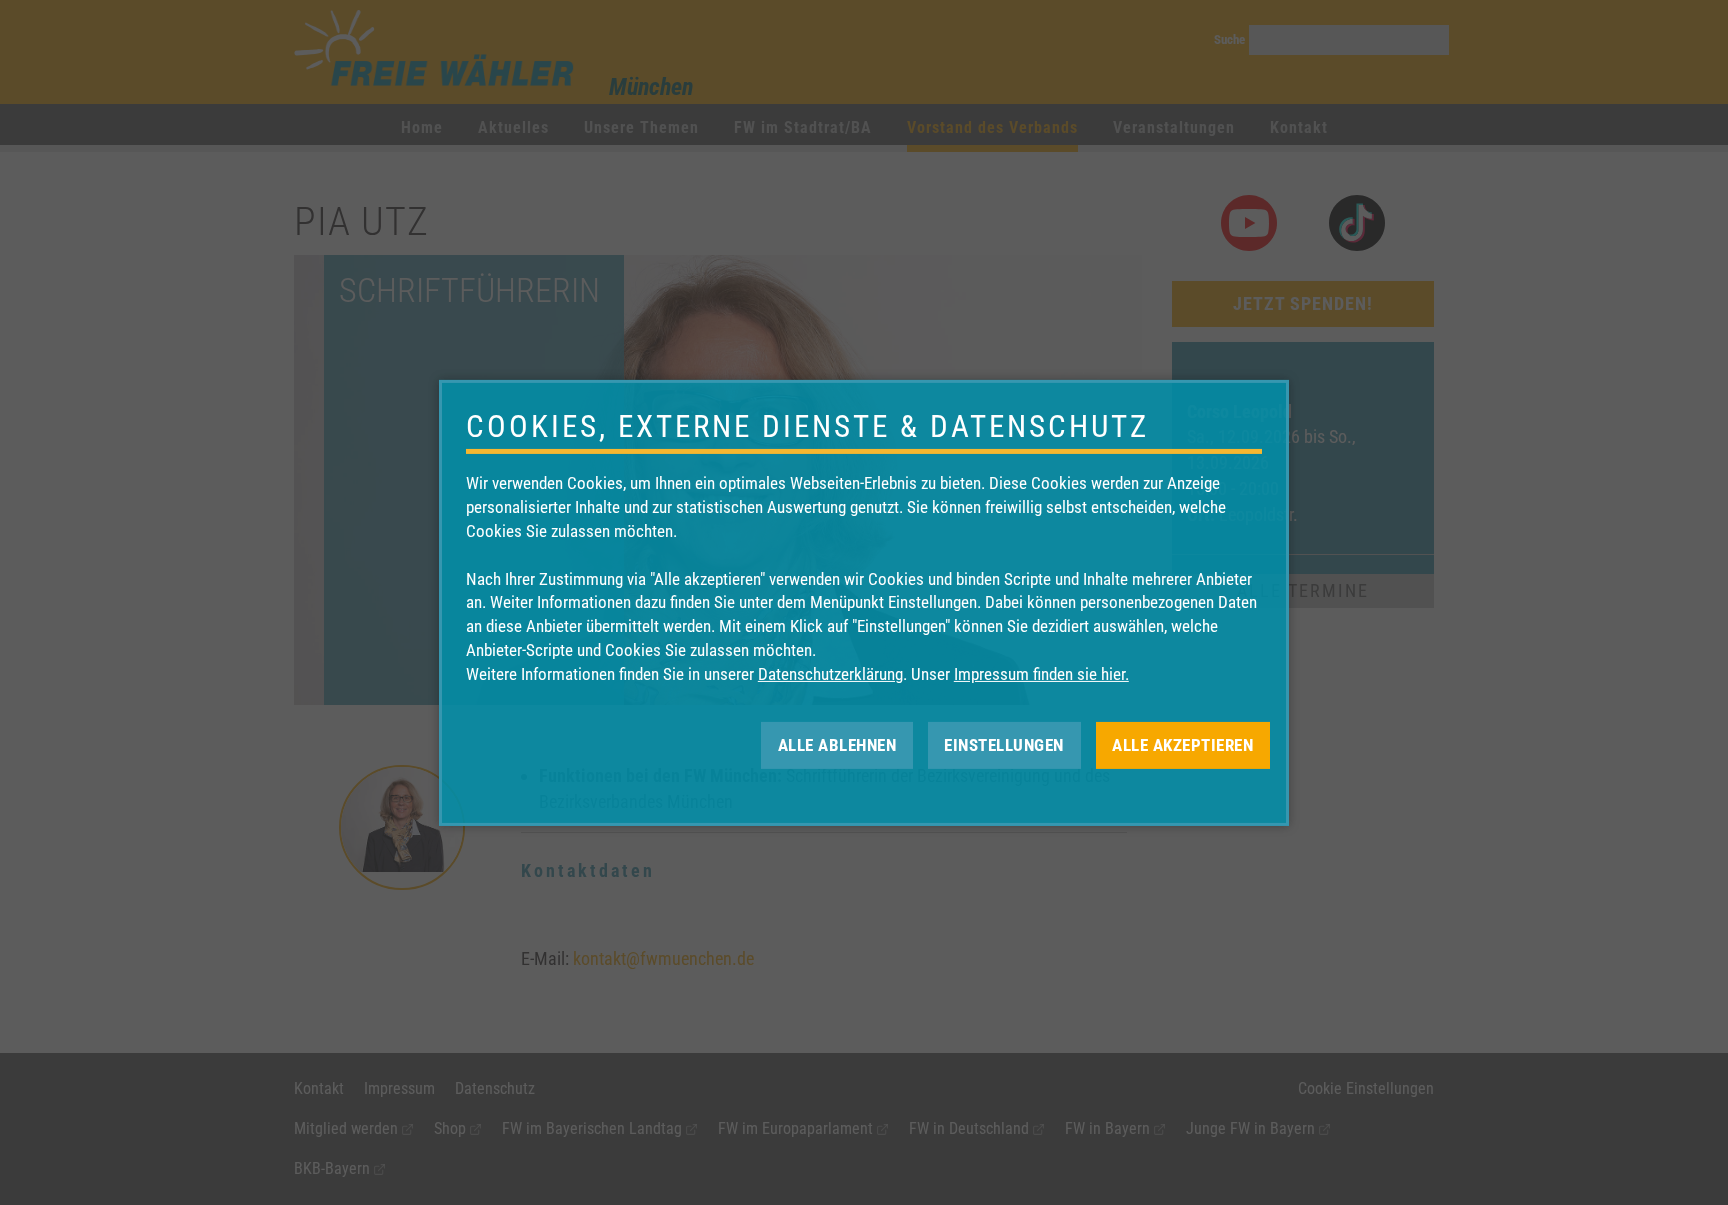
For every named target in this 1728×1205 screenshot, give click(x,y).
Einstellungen (1004, 744)
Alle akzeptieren (1182, 744)
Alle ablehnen (837, 744)
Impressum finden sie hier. (1041, 674)
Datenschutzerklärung (830, 674)
